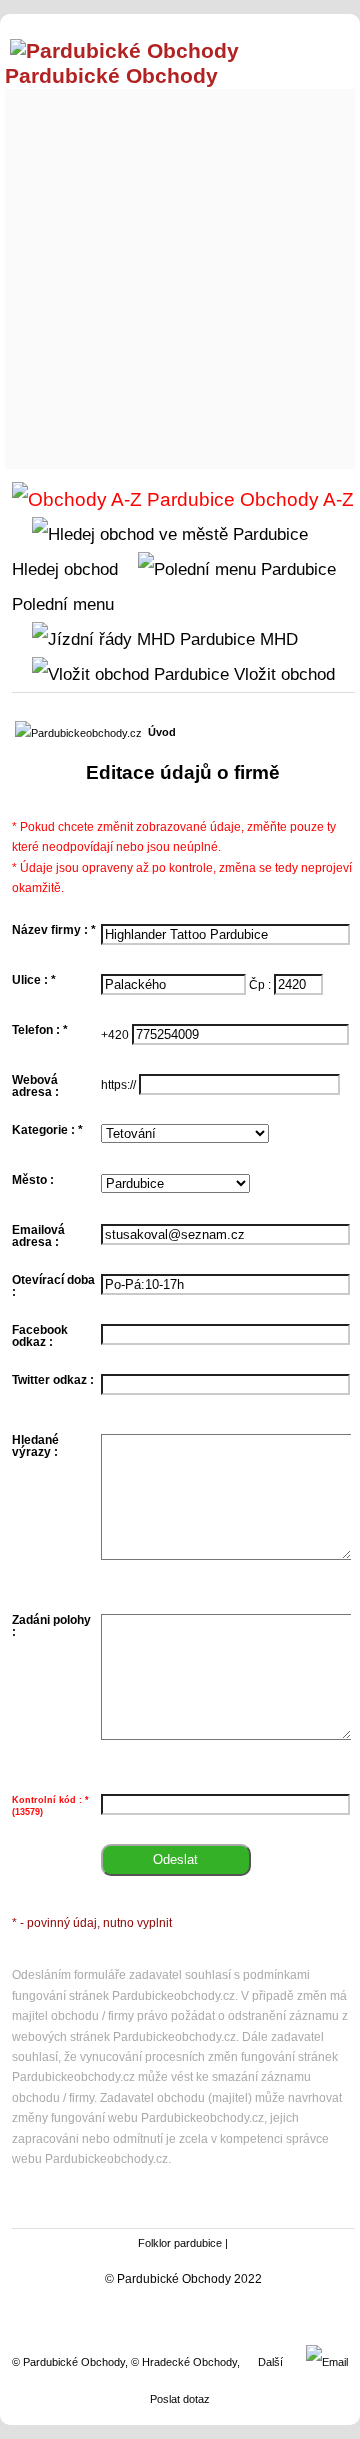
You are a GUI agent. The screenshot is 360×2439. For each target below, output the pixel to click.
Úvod (162, 732)
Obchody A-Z (294, 499)
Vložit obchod (282, 674)
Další (270, 2362)
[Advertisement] (180, 274)
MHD (276, 639)
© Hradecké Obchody (184, 2362)
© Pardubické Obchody (68, 2362)
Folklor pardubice (180, 2243)
